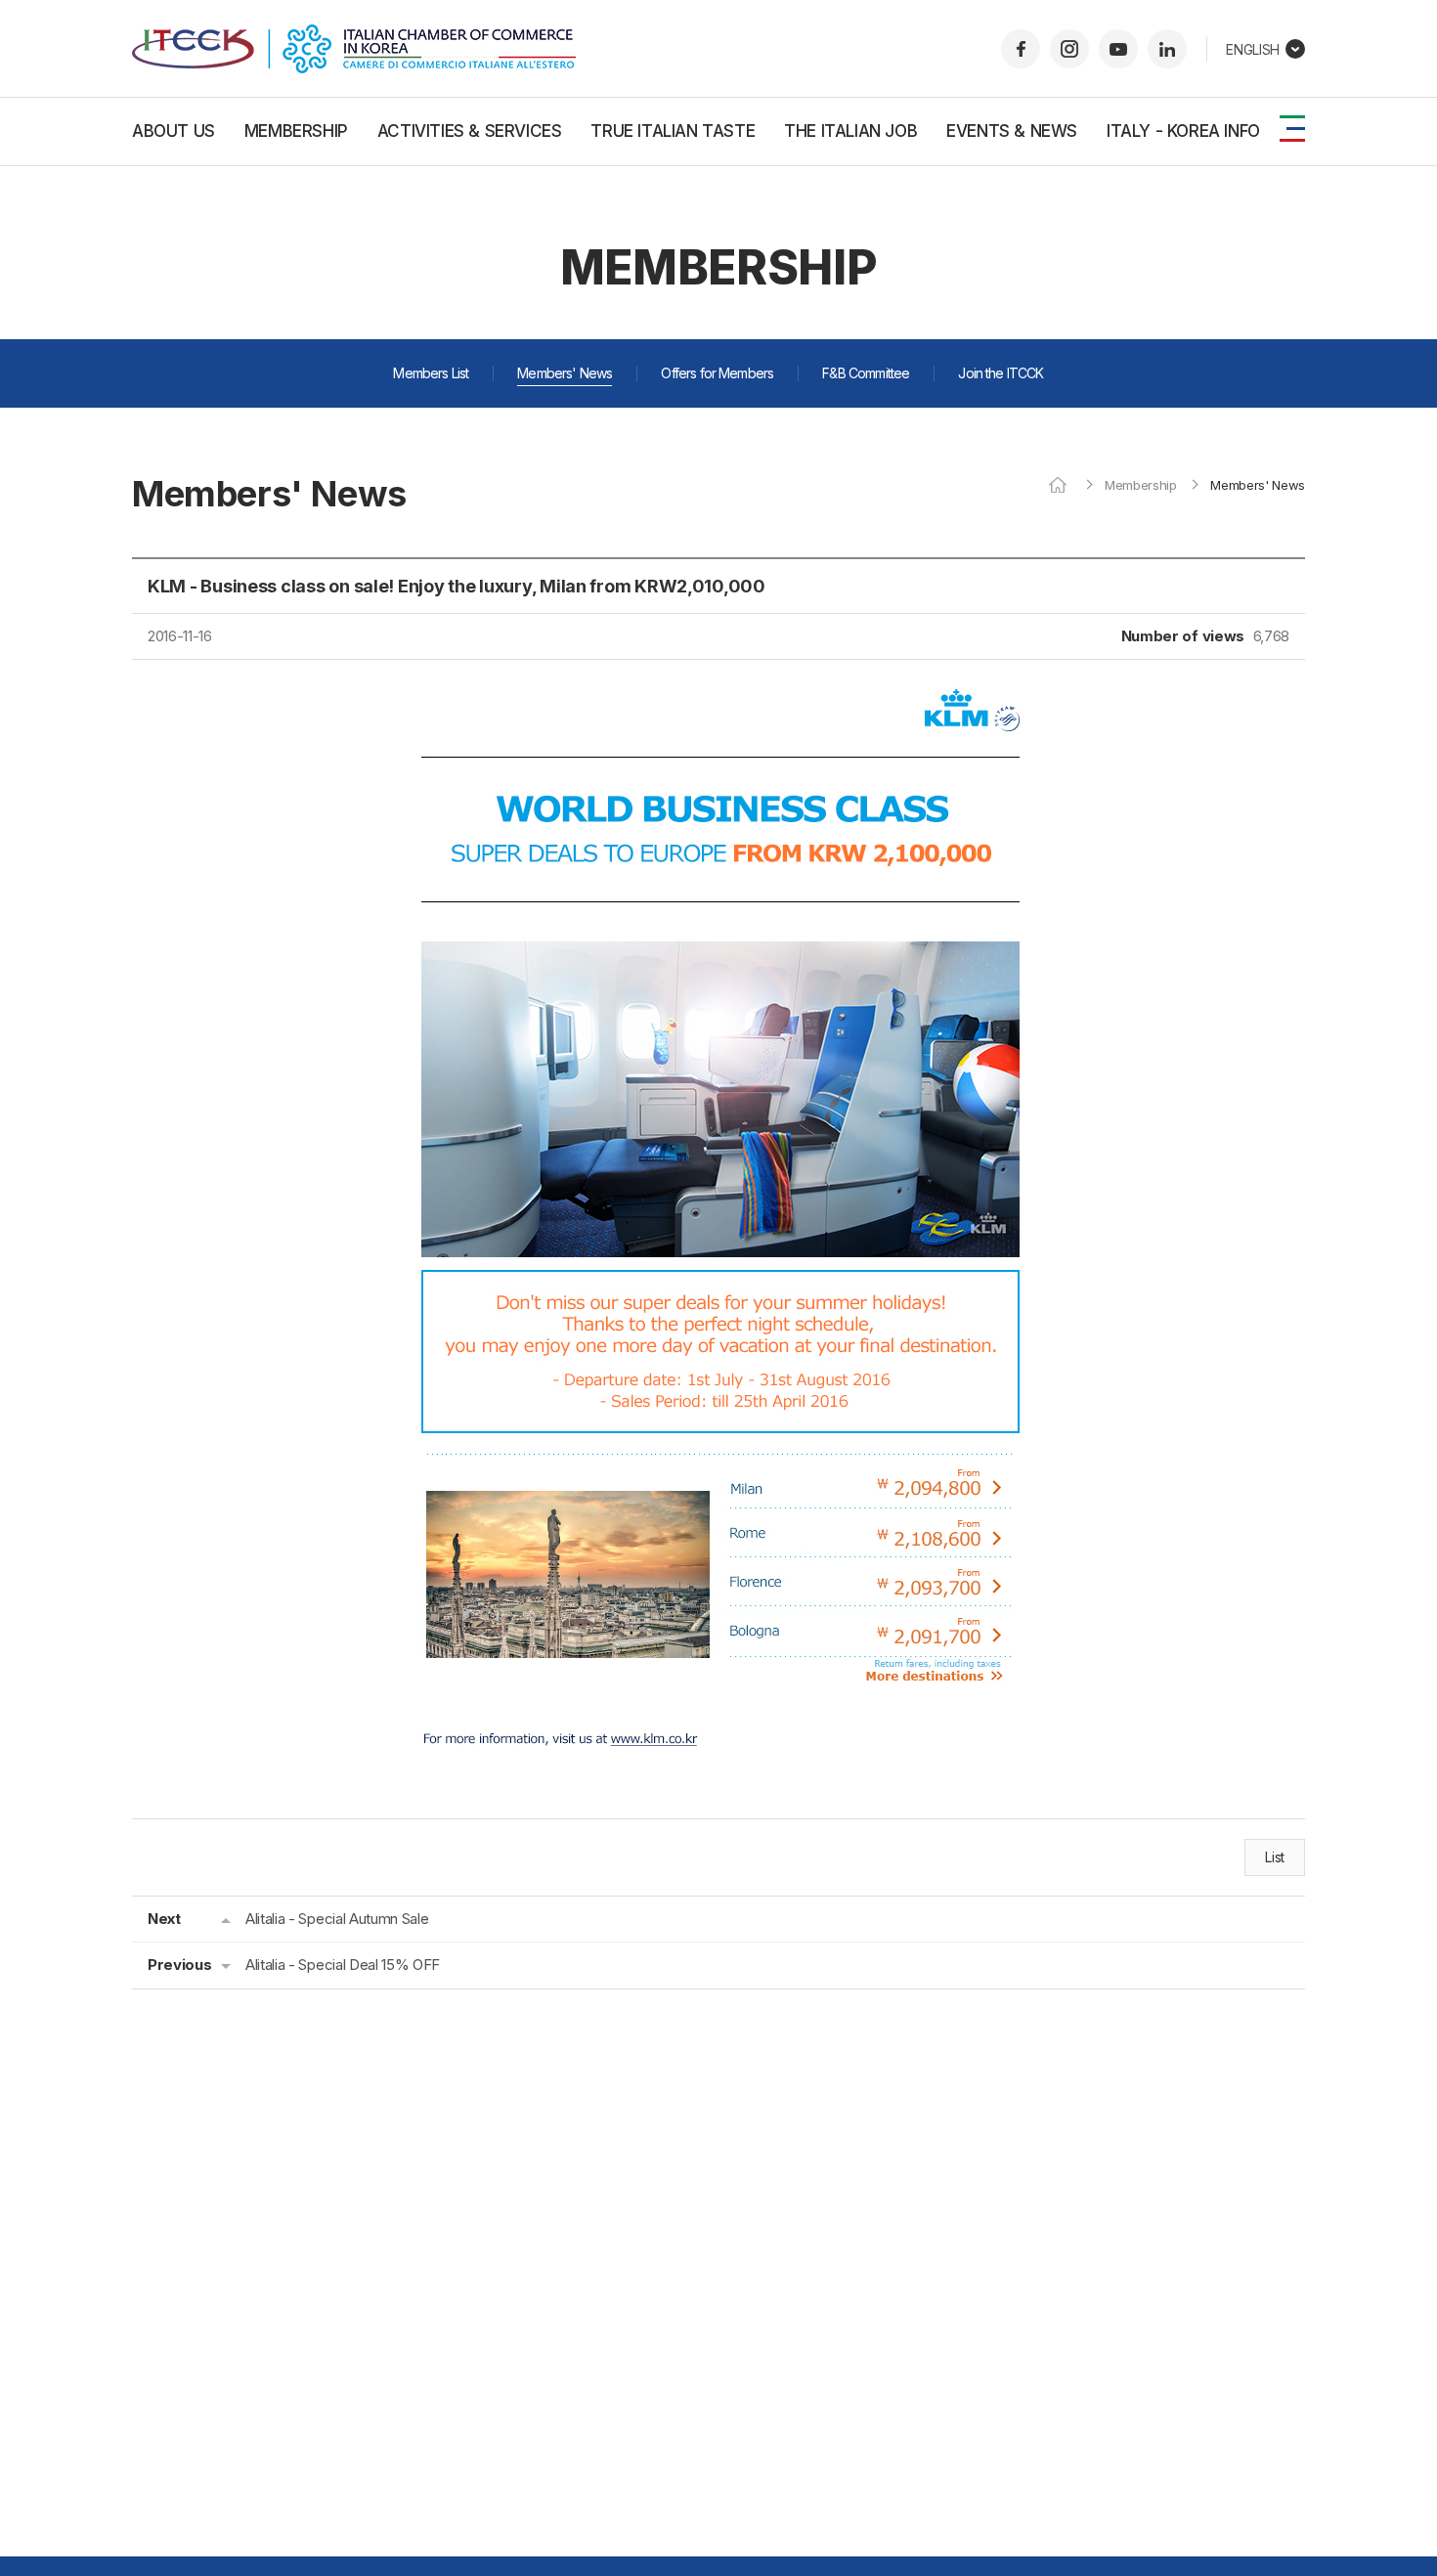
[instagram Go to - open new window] (1069, 49)
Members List (431, 373)
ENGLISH (1253, 49)
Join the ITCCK (1001, 373)
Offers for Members (717, 373)
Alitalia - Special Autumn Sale (337, 1919)
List (1275, 1857)
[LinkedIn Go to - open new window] (1167, 49)
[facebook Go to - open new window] (1021, 49)
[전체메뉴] (1292, 129)
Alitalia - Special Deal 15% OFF (343, 1965)
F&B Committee (866, 373)
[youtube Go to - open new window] (1118, 49)
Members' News (565, 373)
